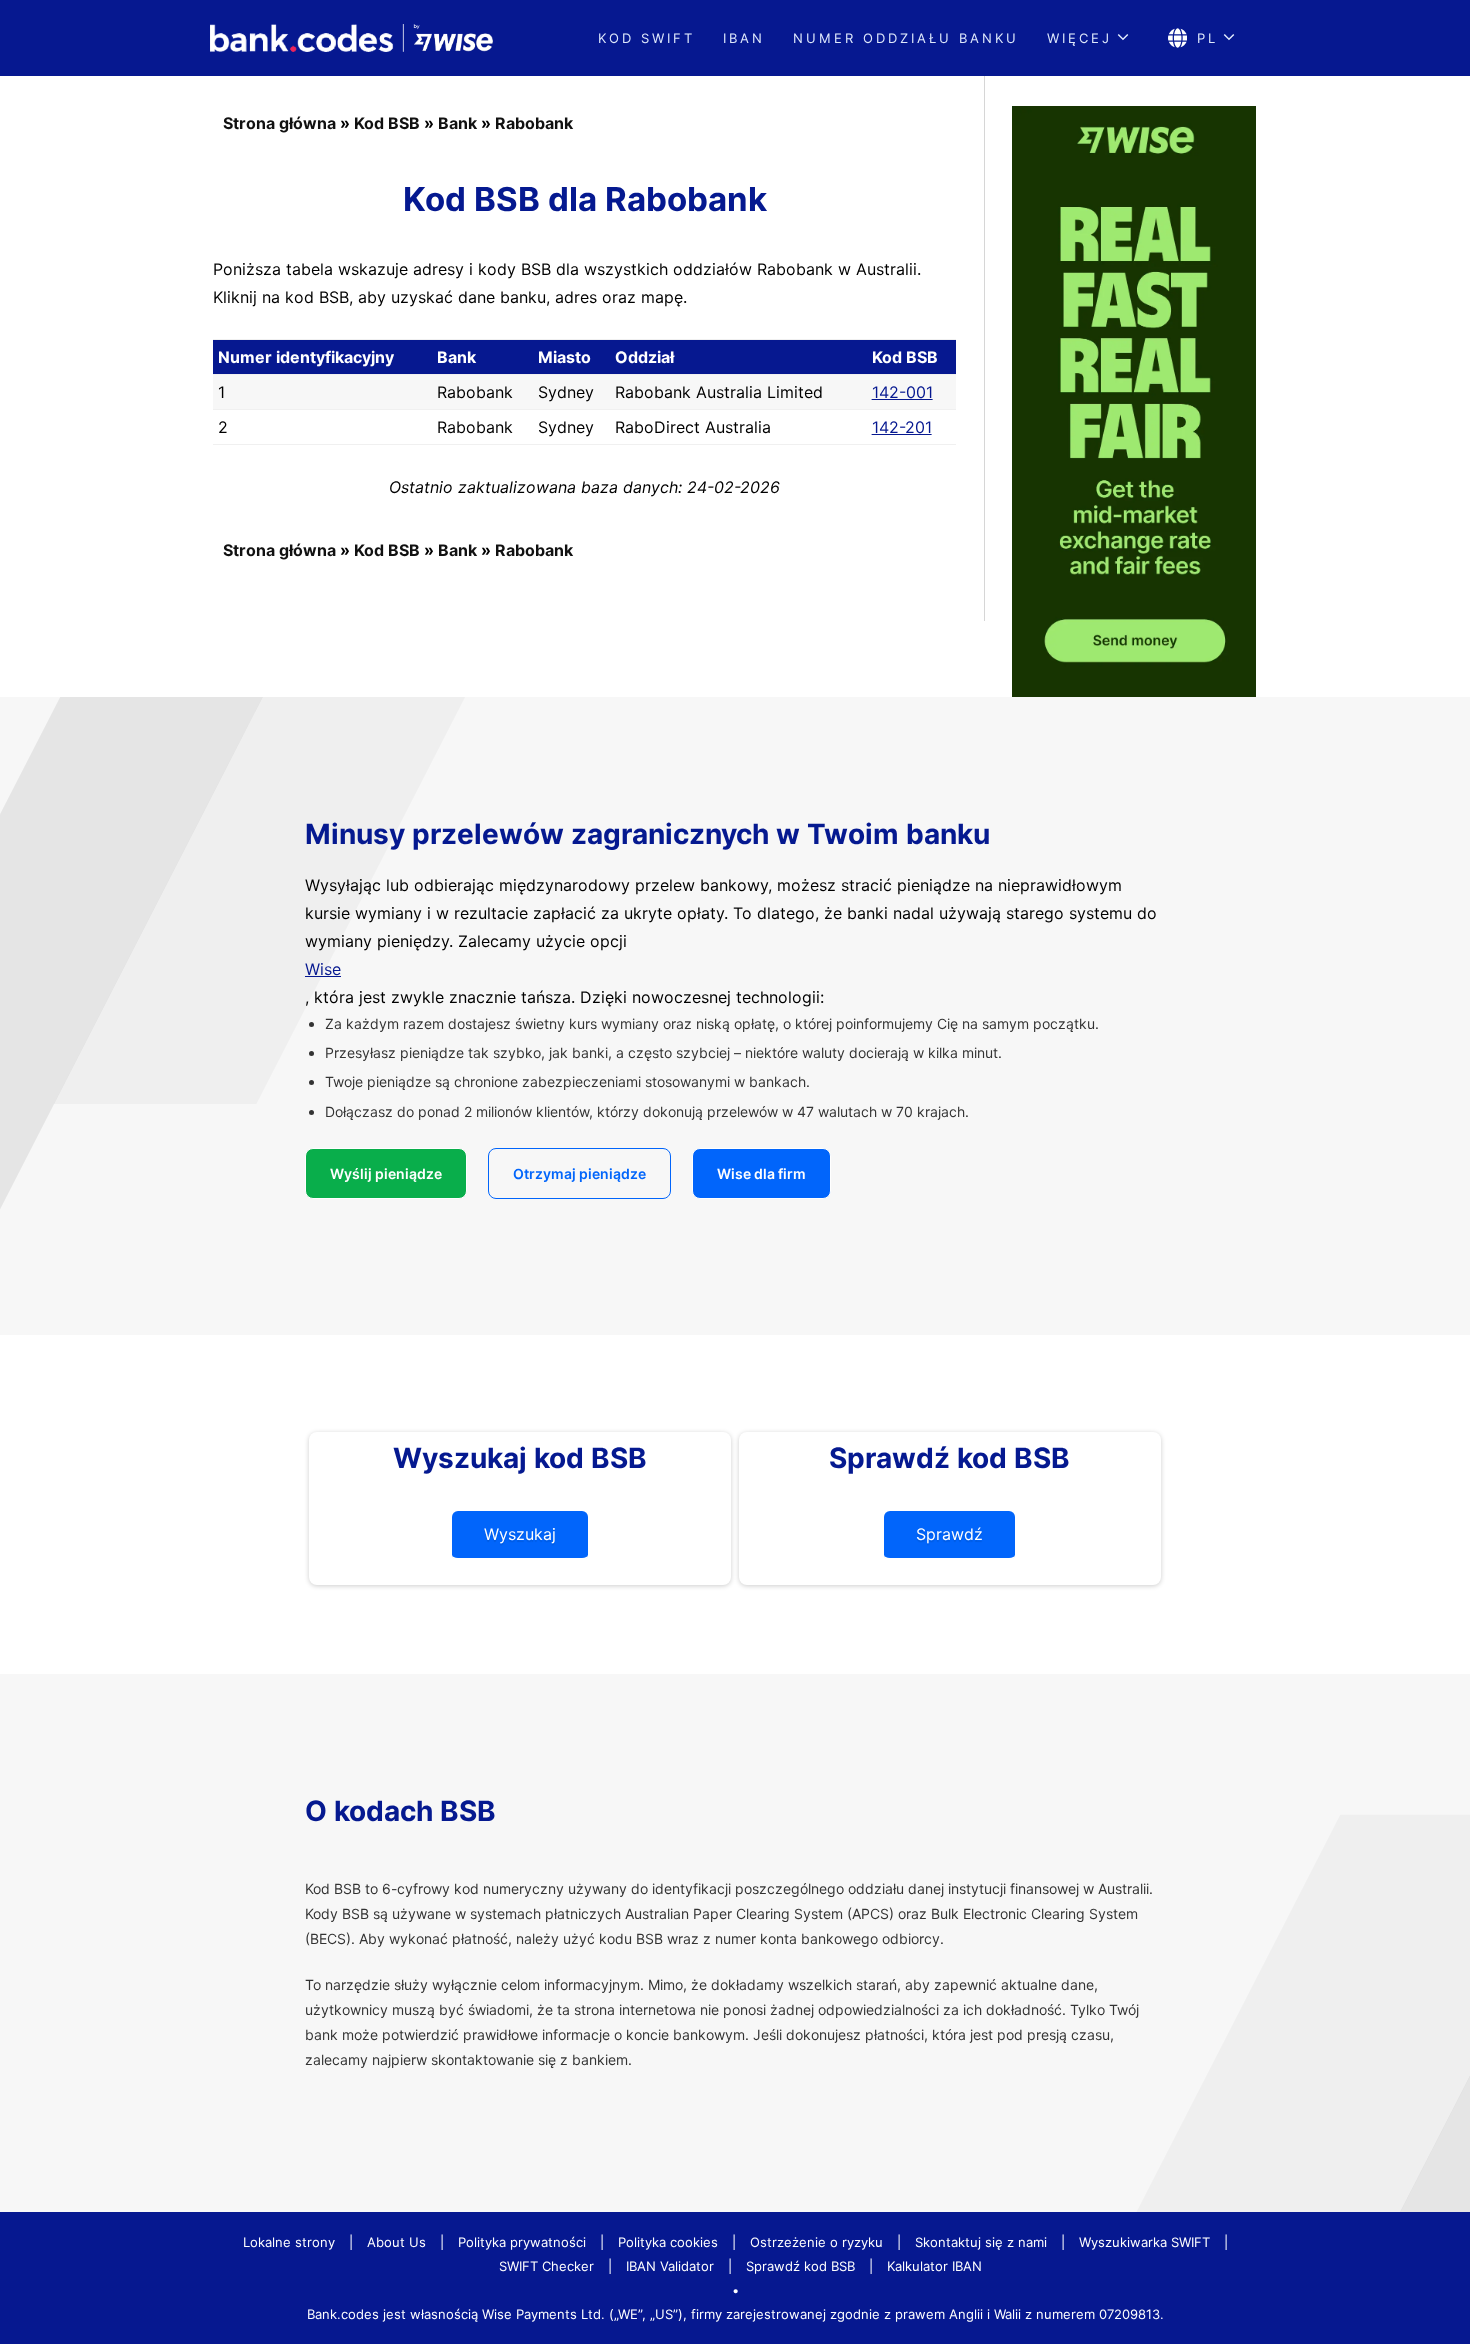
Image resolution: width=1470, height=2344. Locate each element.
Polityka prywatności (522, 2242)
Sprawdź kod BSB (800, 2266)
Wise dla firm (761, 1173)
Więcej (1079, 38)
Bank (457, 123)
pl (1207, 38)
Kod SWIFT (646, 38)
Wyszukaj (520, 1534)
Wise (323, 969)
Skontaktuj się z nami (981, 2242)
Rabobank (534, 123)
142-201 (902, 427)
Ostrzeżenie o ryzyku (816, 2242)
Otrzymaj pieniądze (579, 1173)
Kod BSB (387, 123)
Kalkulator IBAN (934, 2266)
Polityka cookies (668, 2242)
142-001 (902, 392)
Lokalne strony (289, 2242)
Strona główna (279, 123)
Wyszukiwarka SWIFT (1144, 2242)
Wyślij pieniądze (386, 1173)
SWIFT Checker (546, 2266)
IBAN (744, 38)
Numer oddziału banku (906, 38)
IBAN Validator (670, 2266)
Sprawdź (949, 1534)
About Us (396, 2242)
